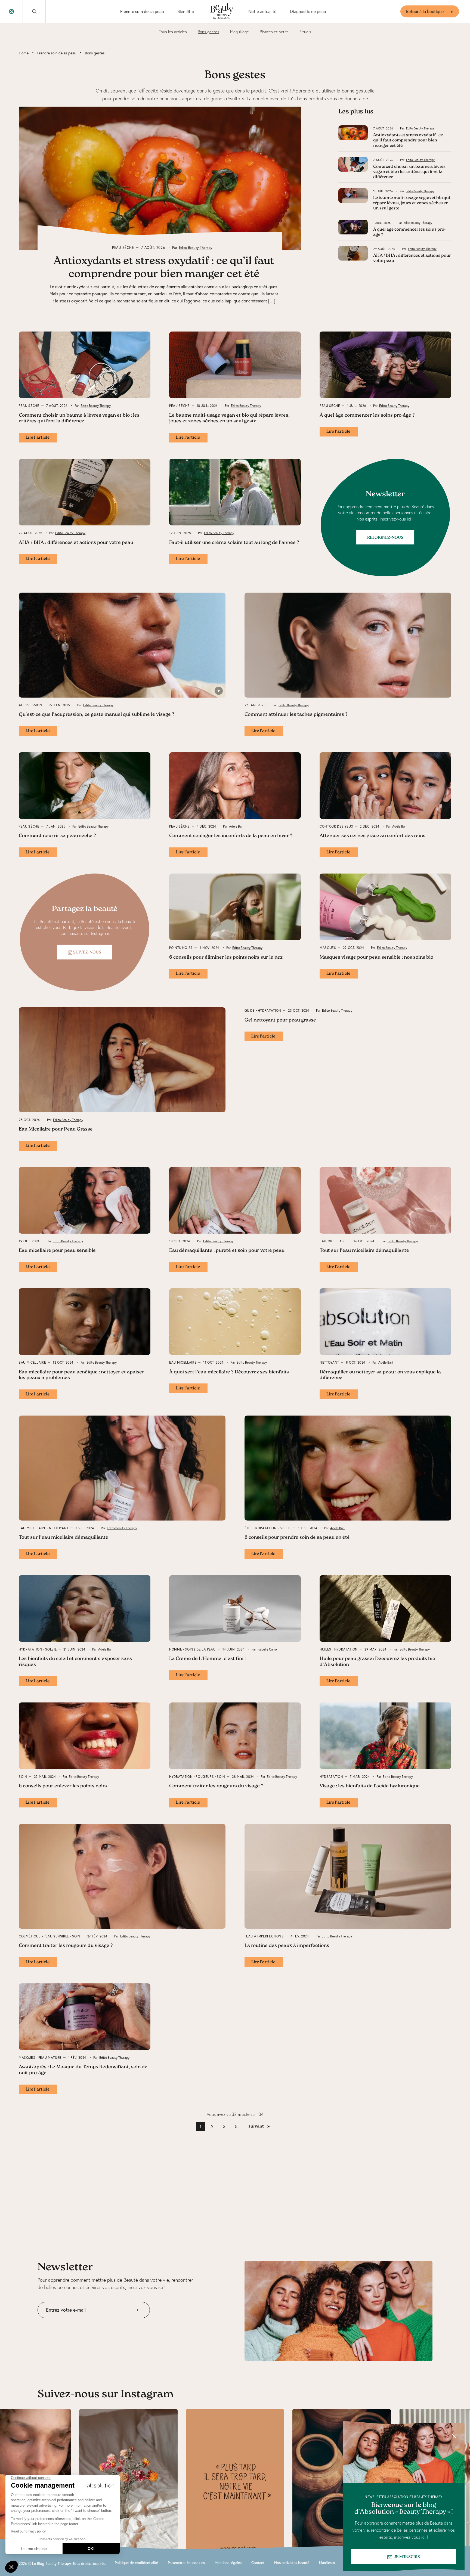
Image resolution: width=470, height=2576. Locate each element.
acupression (30, 705)
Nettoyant (329, 1362)
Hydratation (270, 1010)
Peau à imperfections (264, 1936)
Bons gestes (208, 32)
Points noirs (181, 948)
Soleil (286, 1528)
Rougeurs (205, 1777)
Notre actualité (262, 11)
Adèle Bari (236, 826)
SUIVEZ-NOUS (87, 953)
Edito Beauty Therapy (196, 247)
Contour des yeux (336, 826)
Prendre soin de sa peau (142, 11)
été (248, 1528)
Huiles (325, 1649)
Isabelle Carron (268, 1649)
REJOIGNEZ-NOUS (385, 538)
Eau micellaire (333, 1241)
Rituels (305, 32)
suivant (256, 2126)
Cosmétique (30, 1936)
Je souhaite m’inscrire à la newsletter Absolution (83, 2322)
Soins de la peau (200, 1649)
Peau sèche (123, 247)
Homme (176, 1649)
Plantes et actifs (274, 32)
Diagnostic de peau (308, 11)
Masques (328, 948)
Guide (250, 1010)
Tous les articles (173, 32)
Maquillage (239, 32)
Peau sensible (56, 1936)
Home (24, 53)
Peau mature (50, 2058)
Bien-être (186, 11)
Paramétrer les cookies (186, 2563)
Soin (23, 1777)
